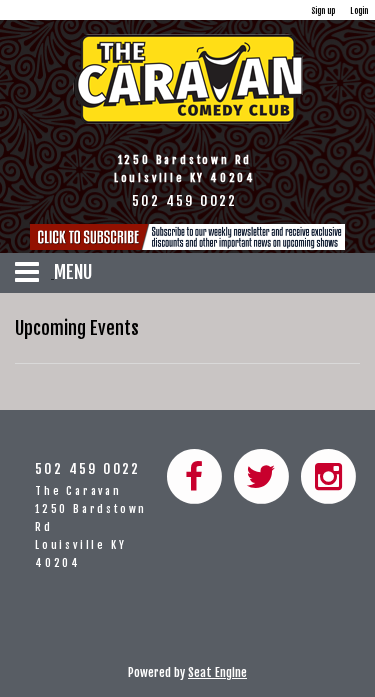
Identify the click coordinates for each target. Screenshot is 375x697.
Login (359, 10)
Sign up (323, 10)
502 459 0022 (88, 468)
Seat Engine (217, 672)
